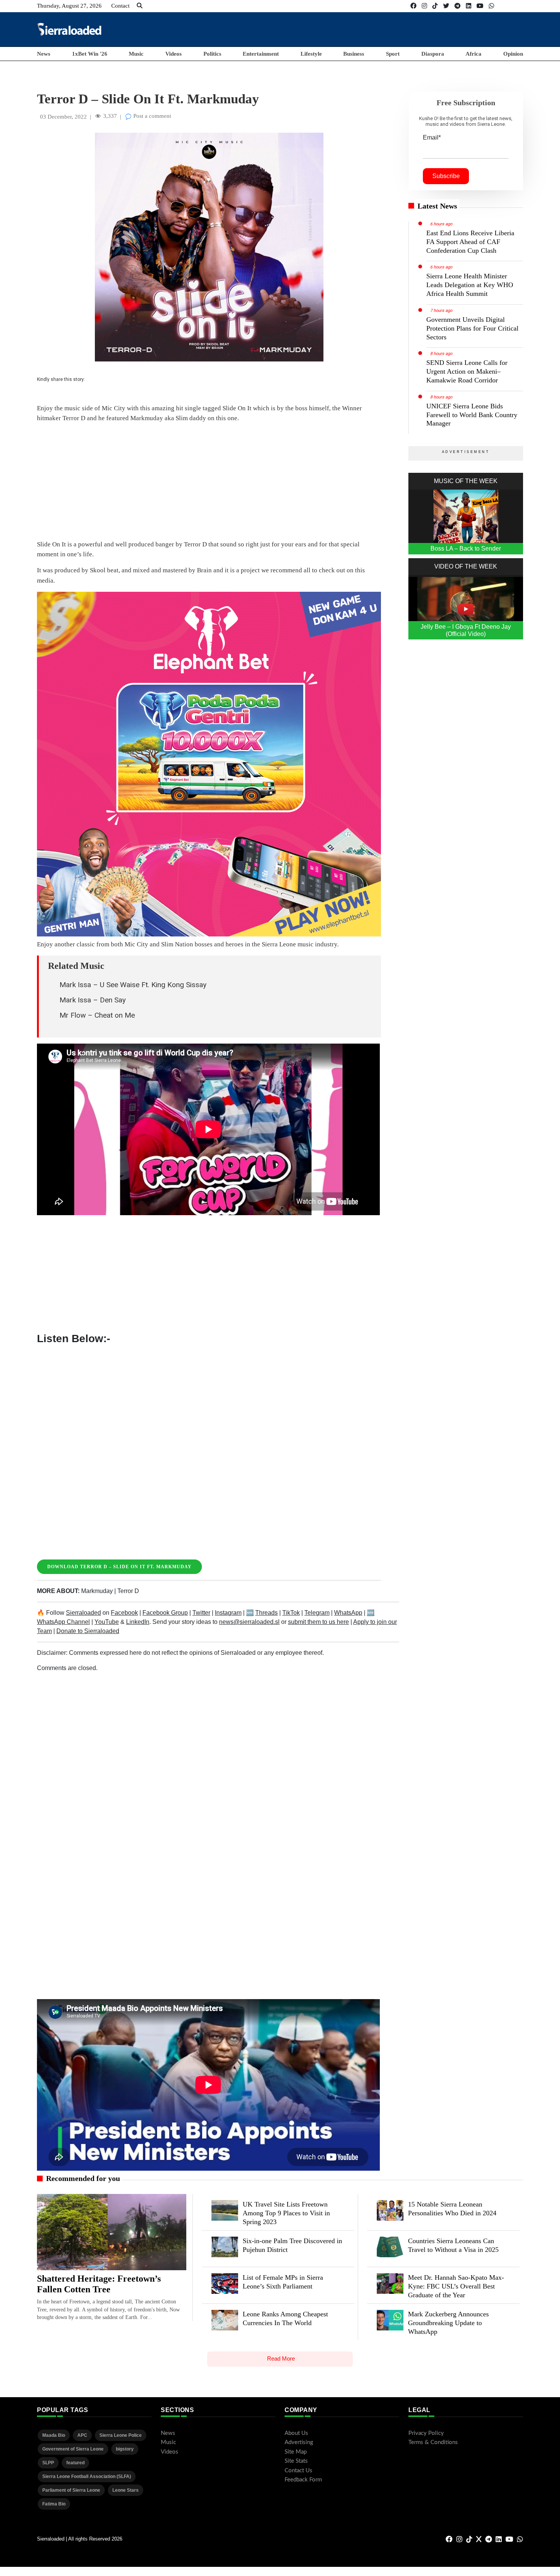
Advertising (299, 2442)
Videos (174, 54)
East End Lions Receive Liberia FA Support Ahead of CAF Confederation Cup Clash (470, 242)
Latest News (437, 206)
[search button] (140, 6)
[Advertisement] (384, 29)
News (44, 54)
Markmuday (97, 1591)
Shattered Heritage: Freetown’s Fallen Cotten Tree (99, 2284)
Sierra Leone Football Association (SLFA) (87, 2476)
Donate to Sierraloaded (88, 1631)
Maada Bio (54, 2435)
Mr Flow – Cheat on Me (97, 1015)
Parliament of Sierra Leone (71, 2490)
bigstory (125, 2449)
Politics (212, 54)
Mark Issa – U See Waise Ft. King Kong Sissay (133, 985)
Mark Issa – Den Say (93, 1000)
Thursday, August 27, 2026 (69, 6)
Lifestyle (311, 54)
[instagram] (424, 6)
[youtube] (480, 6)
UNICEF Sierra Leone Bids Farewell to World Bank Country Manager (472, 415)
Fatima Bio (54, 2504)
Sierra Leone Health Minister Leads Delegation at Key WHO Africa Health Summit (470, 285)
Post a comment (151, 116)
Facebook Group (165, 1613)
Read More (281, 2358)
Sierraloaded (83, 1613)
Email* (432, 137)
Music (136, 54)
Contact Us (298, 2471)
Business (354, 54)
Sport (393, 54)
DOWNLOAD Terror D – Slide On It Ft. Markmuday (119, 1567)
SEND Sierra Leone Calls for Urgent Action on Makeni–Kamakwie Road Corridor (467, 371)
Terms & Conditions (433, 2442)
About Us (296, 2433)
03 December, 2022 (63, 117)
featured (75, 2463)
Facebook (124, 1613)
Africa (474, 54)
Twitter (201, 1613)
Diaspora (433, 54)
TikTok (291, 1613)
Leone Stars (126, 2490)
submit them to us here (318, 1622)
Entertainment (261, 54)
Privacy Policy (426, 2433)
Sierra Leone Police (121, 2435)
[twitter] (446, 6)
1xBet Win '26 (90, 54)
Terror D (128, 1591)
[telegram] (458, 6)
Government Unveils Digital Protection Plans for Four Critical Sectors (472, 328)
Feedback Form (303, 2480)
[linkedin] (469, 6)
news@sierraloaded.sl (249, 1622)
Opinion (513, 54)
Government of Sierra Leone (73, 2449)
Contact (120, 6)
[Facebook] (413, 6)
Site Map (296, 2452)
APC (82, 2435)
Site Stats (296, 2461)
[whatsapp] (491, 6)
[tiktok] (435, 6)
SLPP (48, 2463)
